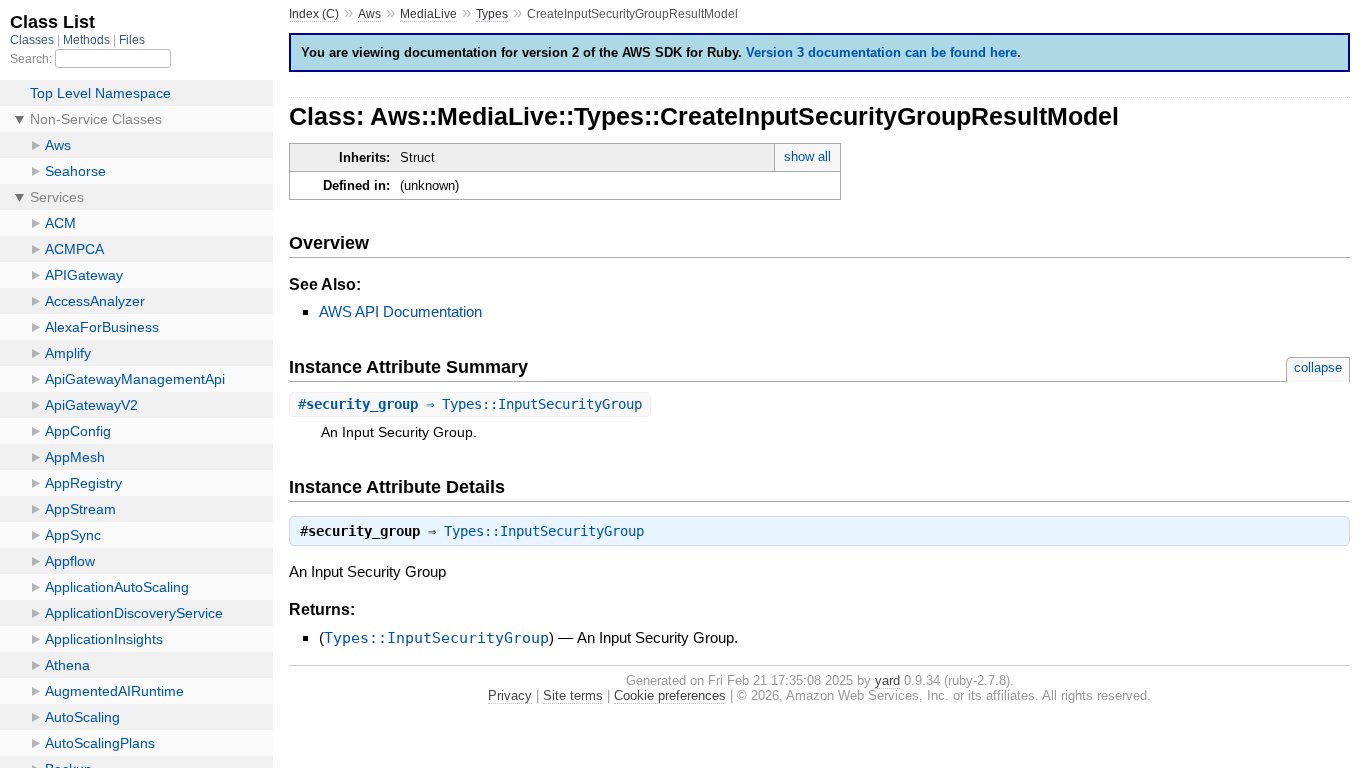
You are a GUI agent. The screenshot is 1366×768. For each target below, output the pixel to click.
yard (887, 680)
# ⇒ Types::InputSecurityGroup (470, 404)
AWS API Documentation (400, 311)
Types (492, 14)
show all (807, 156)
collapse (1318, 367)
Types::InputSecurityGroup (544, 531)
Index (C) (314, 14)
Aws (369, 14)
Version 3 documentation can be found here (881, 52)
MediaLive (428, 14)
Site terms (573, 695)
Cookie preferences (670, 695)
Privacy (510, 695)
